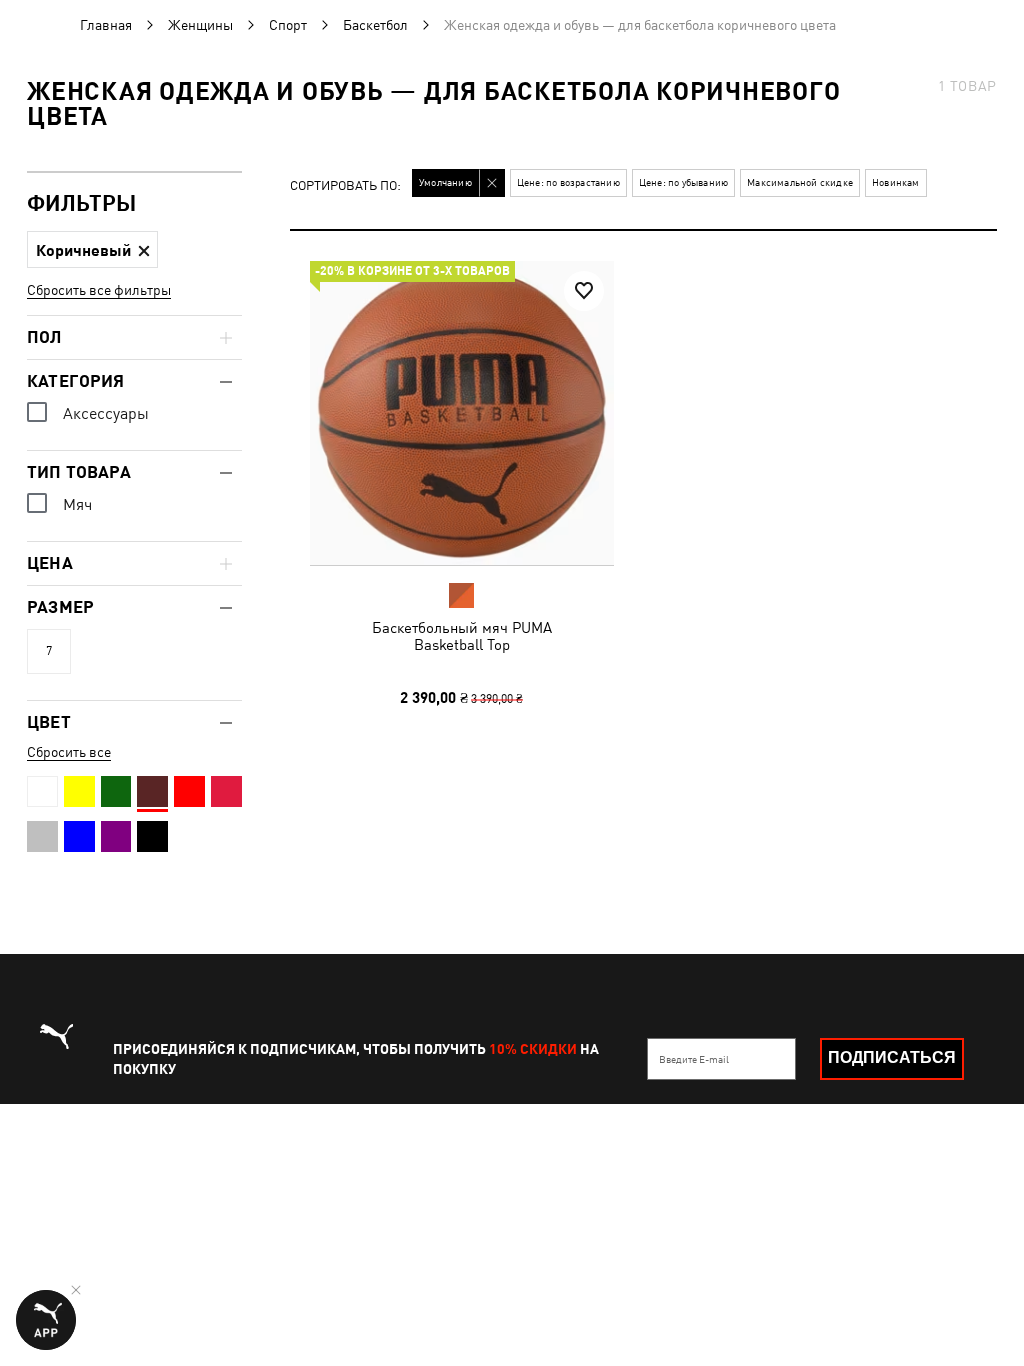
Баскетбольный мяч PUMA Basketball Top (462, 636)
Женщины (200, 25)
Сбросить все (69, 752)
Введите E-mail (694, 1059)
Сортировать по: (345, 186)
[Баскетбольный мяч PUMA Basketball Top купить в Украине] (462, 413)
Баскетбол (375, 25)
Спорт (288, 25)
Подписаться (892, 1057)
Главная (106, 25)
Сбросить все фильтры (99, 290)
